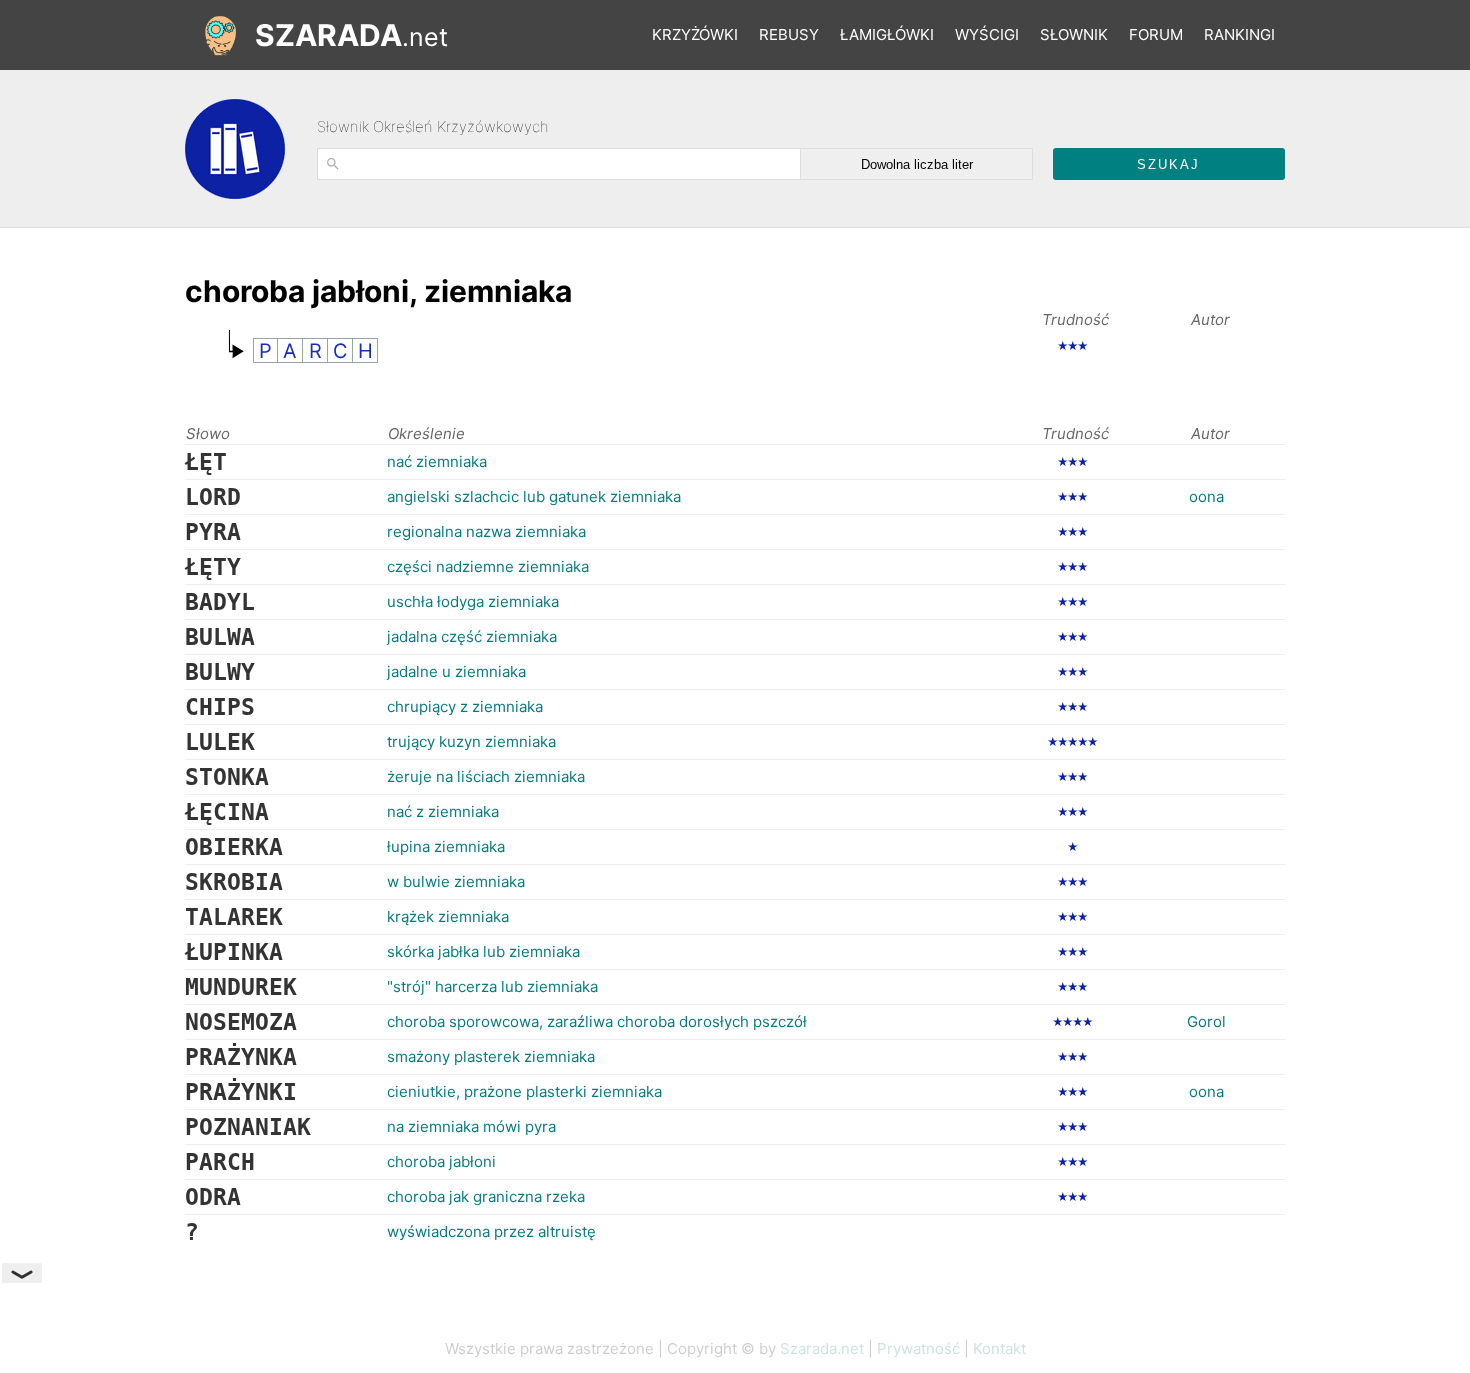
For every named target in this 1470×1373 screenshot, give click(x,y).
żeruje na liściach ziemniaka (486, 776)
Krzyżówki (695, 34)
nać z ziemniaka (443, 811)
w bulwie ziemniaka (456, 881)
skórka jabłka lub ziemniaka (483, 951)
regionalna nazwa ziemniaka (486, 531)
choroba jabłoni (441, 1161)
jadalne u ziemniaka (456, 671)
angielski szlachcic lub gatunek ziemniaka (534, 496)
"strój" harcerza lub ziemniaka (492, 986)
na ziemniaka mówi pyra (471, 1126)
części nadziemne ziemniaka (488, 566)
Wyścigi (987, 34)
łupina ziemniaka (446, 846)
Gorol (1206, 1021)
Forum (1156, 34)
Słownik (1074, 34)
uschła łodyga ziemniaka (473, 601)
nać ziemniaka (437, 461)
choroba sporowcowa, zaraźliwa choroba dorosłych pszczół (597, 1021)
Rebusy (789, 34)
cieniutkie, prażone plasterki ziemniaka (524, 1091)
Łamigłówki (887, 34)
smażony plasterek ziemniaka (491, 1056)
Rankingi (1239, 34)
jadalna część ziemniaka (472, 636)
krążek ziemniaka (448, 916)
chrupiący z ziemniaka (465, 706)
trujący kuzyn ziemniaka (471, 741)
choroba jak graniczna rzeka (486, 1196)
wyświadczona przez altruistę (491, 1231)
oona (1206, 496)
